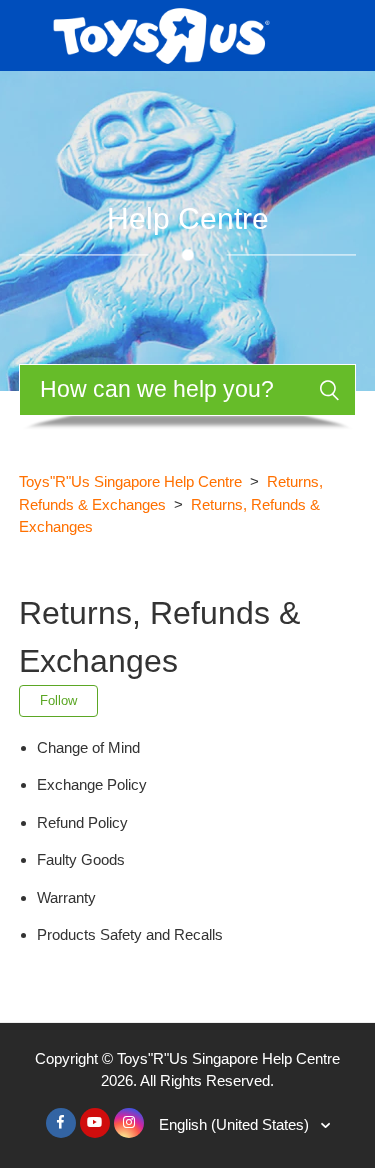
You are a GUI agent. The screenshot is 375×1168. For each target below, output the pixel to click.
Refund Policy (82, 822)
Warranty (66, 897)
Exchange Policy (92, 784)
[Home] (161, 33)
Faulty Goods (81, 859)
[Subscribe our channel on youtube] (95, 1123)
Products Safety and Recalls (130, 934)
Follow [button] (58, 700)
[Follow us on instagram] (129, 1123)
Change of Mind (88, 747)
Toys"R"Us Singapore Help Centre (130, 481)
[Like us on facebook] (61, 1123)
